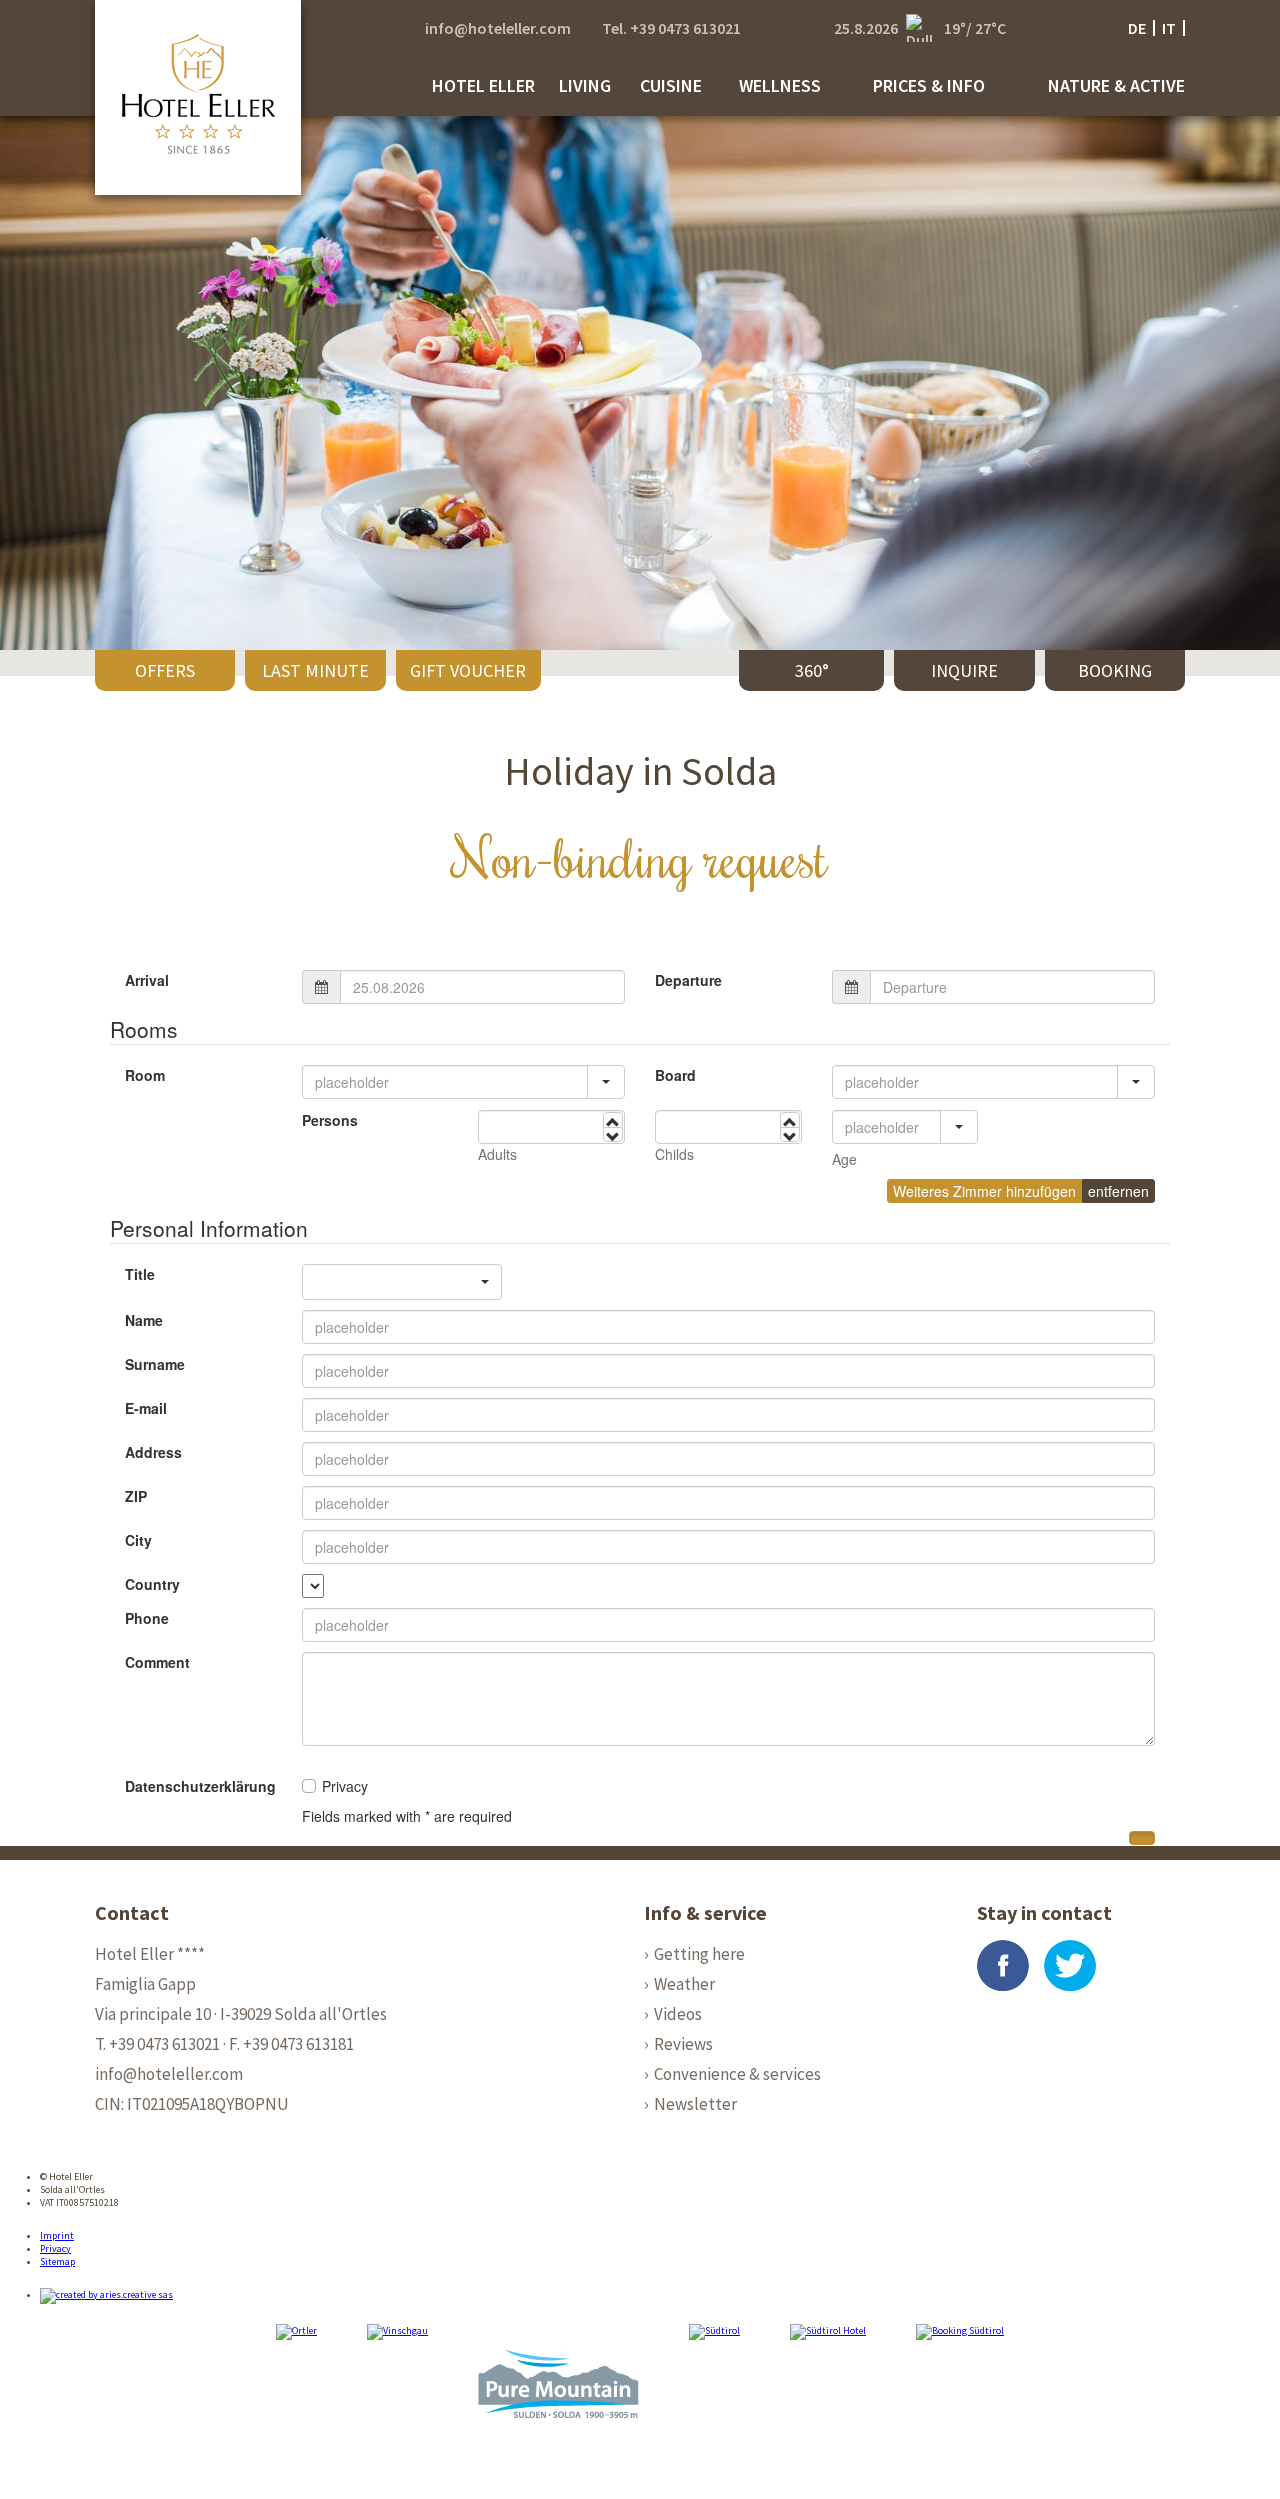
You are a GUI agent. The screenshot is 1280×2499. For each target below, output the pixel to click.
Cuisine (671, 85)
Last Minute (315, 670)
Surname (155, 1364)
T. (157, 2044)
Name (144, 1320)
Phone (147, 1618)
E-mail (146, 1408)
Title (140, 1274)
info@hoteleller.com (498, 28)
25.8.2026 (866, 28)
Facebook (1003, 1966)
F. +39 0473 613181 (291, 2044)
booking (1115, 670)
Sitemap (57, 2261)
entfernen (1118, 1191)
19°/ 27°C (975, 28)
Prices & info (929, 85)
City (138, 1540)
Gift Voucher (468, 670)
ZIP (136, 1496)
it (1169, 28)
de (1137, 28)
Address (153, 1452)
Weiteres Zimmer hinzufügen (984, 1191)
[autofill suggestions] (959, 1127)
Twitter (1070, 1966)
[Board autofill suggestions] (1136, 1082)
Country (152, 1584)
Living (585, 85)
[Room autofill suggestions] (606, 1082)
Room (145, 1075)
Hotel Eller (483, 85)
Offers (165, 670)
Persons (330, 1120)
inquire (964, 670)
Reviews (683, 2044)
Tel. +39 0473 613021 (671, 28)
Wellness (780, 85)
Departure (688, 980)
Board (675, 1075)
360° (812, 670)
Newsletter (695, 2104)
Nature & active (1116, 85)
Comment (157, 1662)
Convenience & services (737, 2074)
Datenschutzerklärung (200, 1786)
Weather (684, 1984)
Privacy (55, 2248)
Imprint (57, 2235)
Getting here (699, 1954)
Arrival (147, 980)
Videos (678, 2014)
